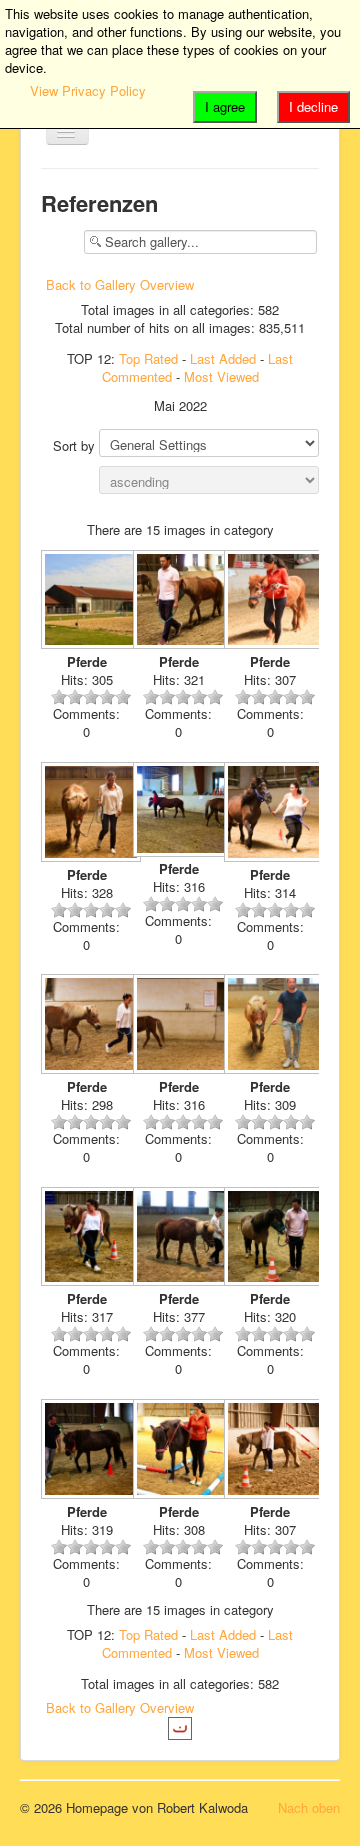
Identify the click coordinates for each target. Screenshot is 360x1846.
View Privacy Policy (88, 90)
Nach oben (309, 1807)
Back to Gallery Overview (120, 284)
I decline (313, 106)
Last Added (223, 358)
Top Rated (148, 358)
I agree (225, 106)
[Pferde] (87, 602)
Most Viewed (221, 376)
